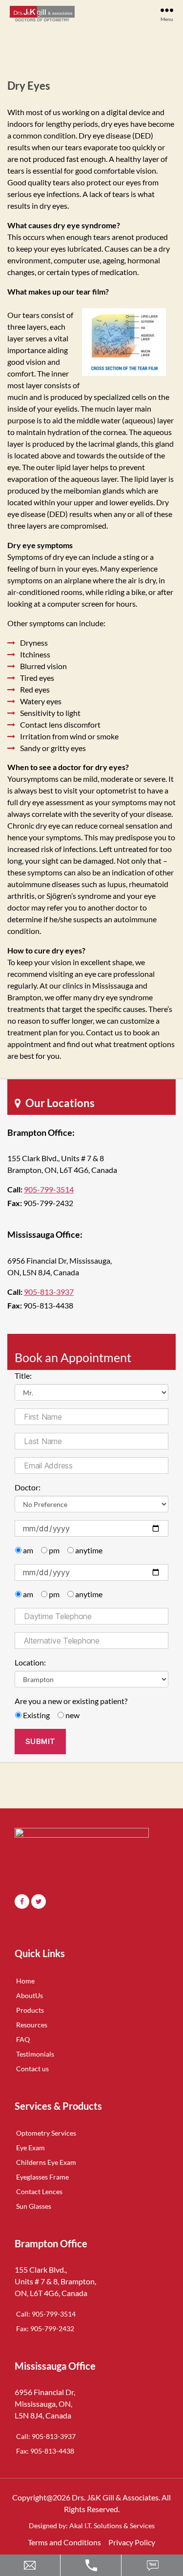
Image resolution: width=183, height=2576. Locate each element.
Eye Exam (30, 2148)
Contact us (32, 2069)
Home (25, 1981)
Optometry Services (46, 2133)
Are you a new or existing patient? (71, 1701)
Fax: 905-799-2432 (45, 2328)
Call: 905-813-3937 (46, 2436)
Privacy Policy (132, 2542)
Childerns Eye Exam (46, 2162)
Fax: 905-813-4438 (45, 2451)
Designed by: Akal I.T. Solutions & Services (92, 2526)
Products (30, 2010)
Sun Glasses (34, 2206)
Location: (30, 1662)
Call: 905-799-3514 (46, 2314)
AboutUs (30, 1995)
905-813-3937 (49, 1292)
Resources (32, 2025)
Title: (23, 1376)
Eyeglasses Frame (42, 2177)
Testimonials (35, 2054)
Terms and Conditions (64, 2542)
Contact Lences (39, 2191)
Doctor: (28, 1487)
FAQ (23, 2039)
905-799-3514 (49, 1189)
